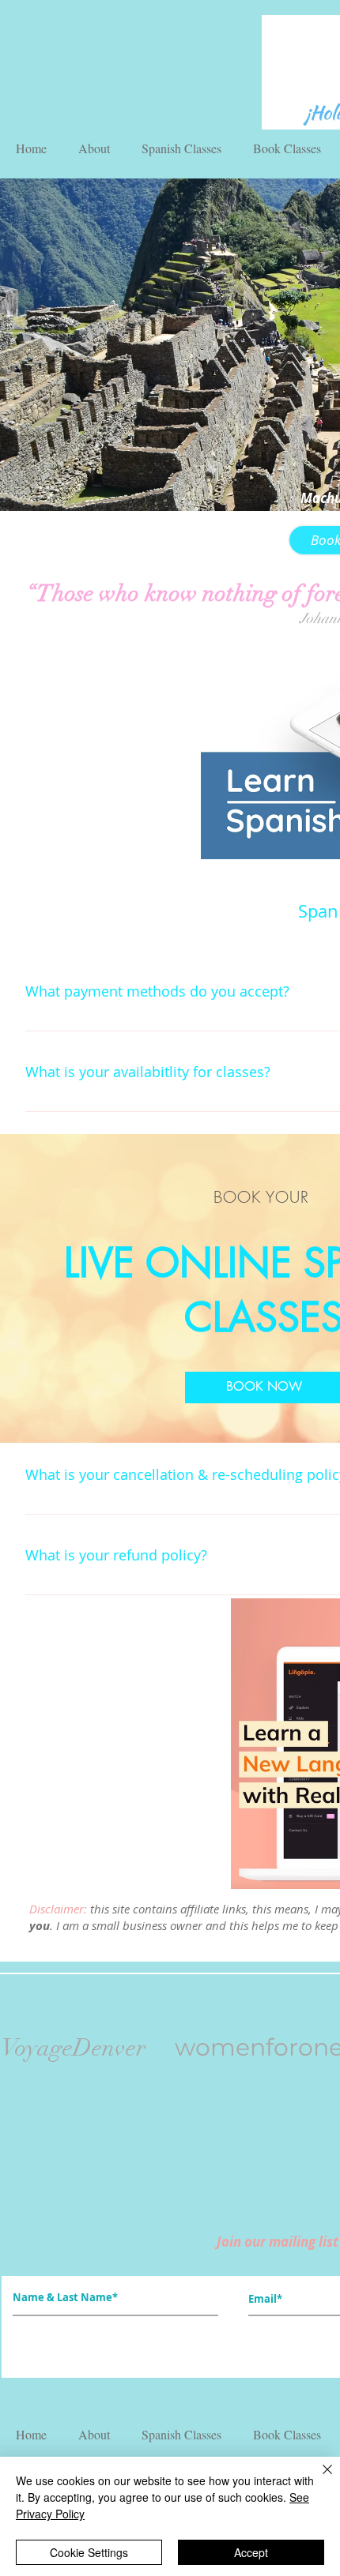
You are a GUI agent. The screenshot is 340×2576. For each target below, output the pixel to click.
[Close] (318, 2479)
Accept (251, 2552)
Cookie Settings (89, 2552)
